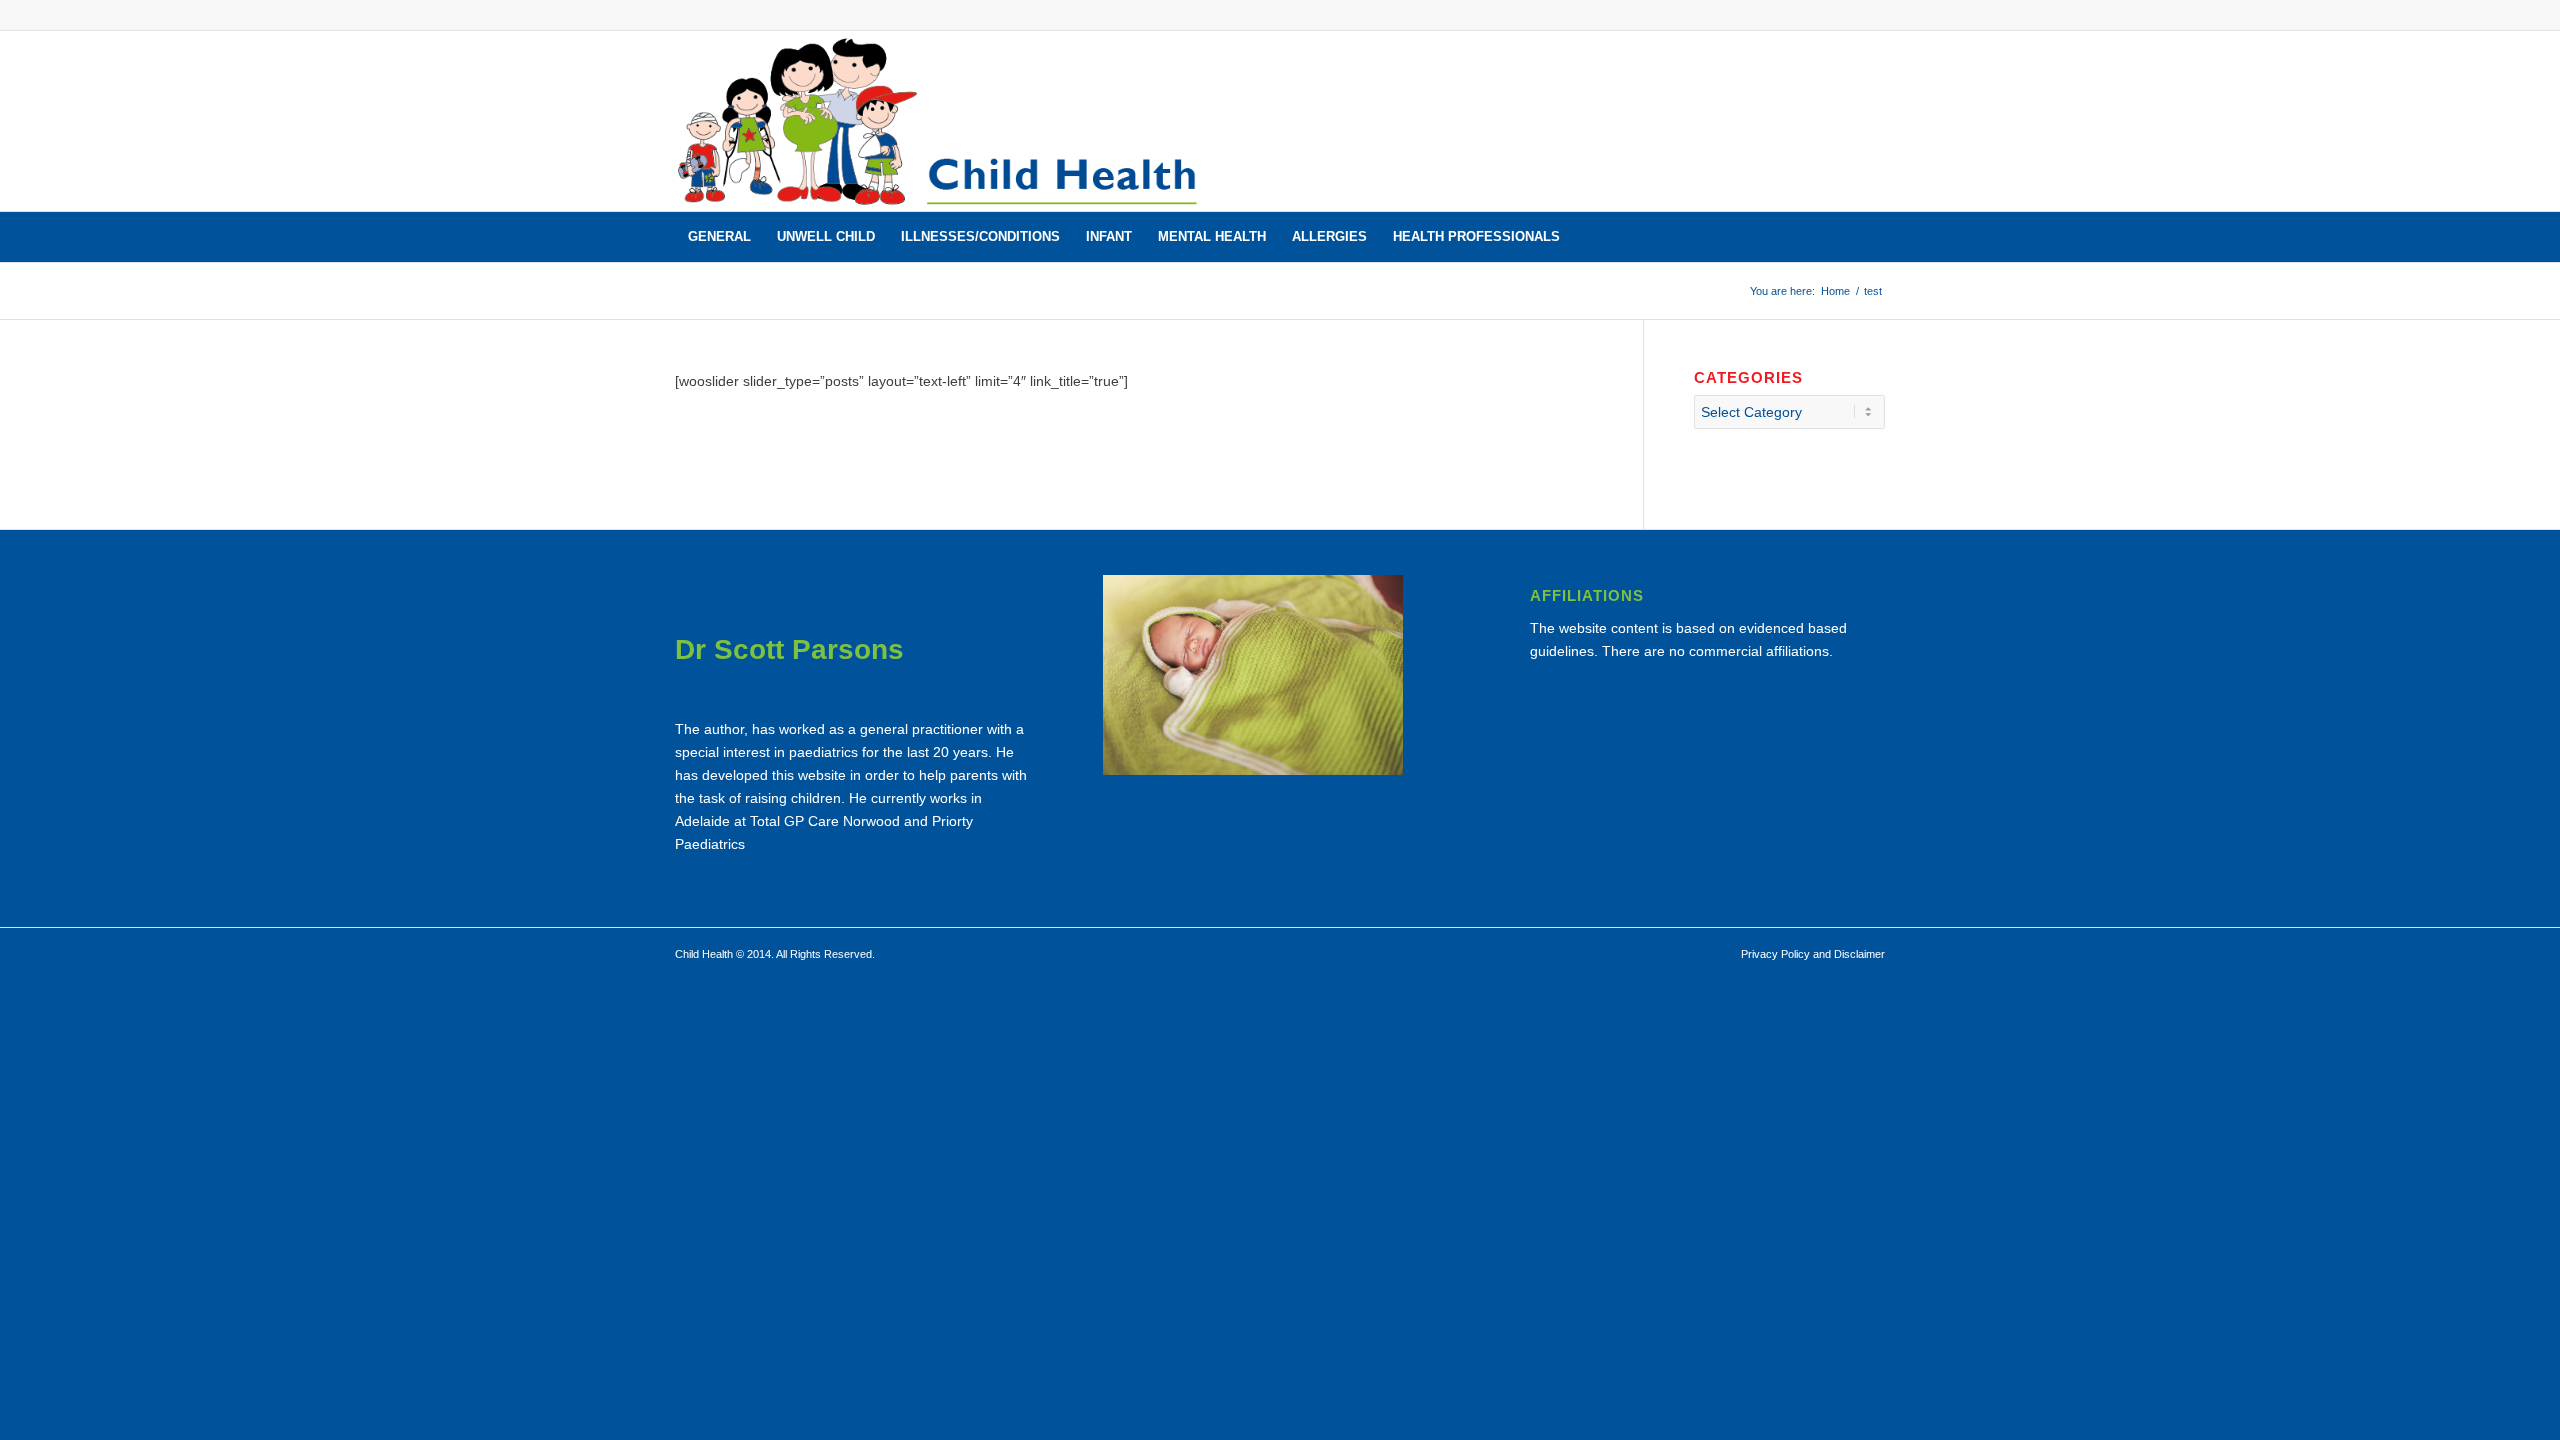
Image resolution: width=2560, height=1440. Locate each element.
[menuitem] (719, 237)
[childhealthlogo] (939, 121)
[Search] (1872, 237)
